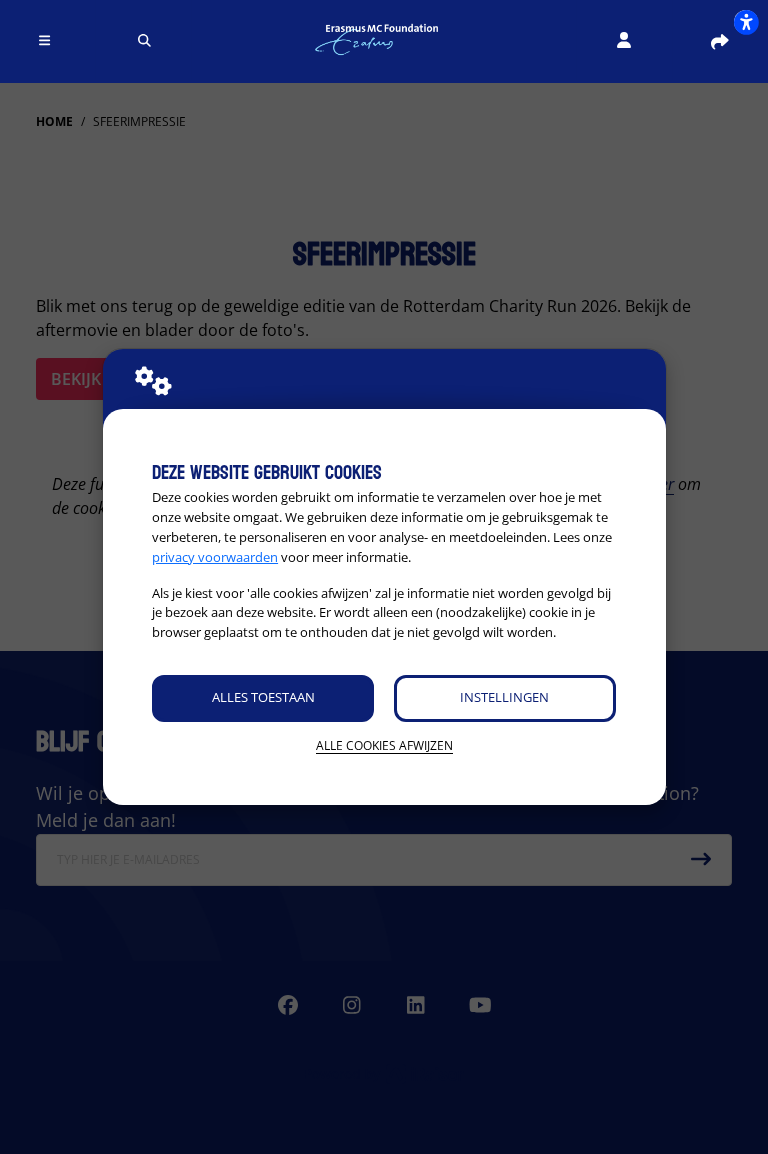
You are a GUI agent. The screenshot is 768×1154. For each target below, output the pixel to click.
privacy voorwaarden (215, 557)
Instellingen (504, 697)
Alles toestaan (263, 697)
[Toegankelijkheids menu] (746, 22)
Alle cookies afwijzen (384, 745)
